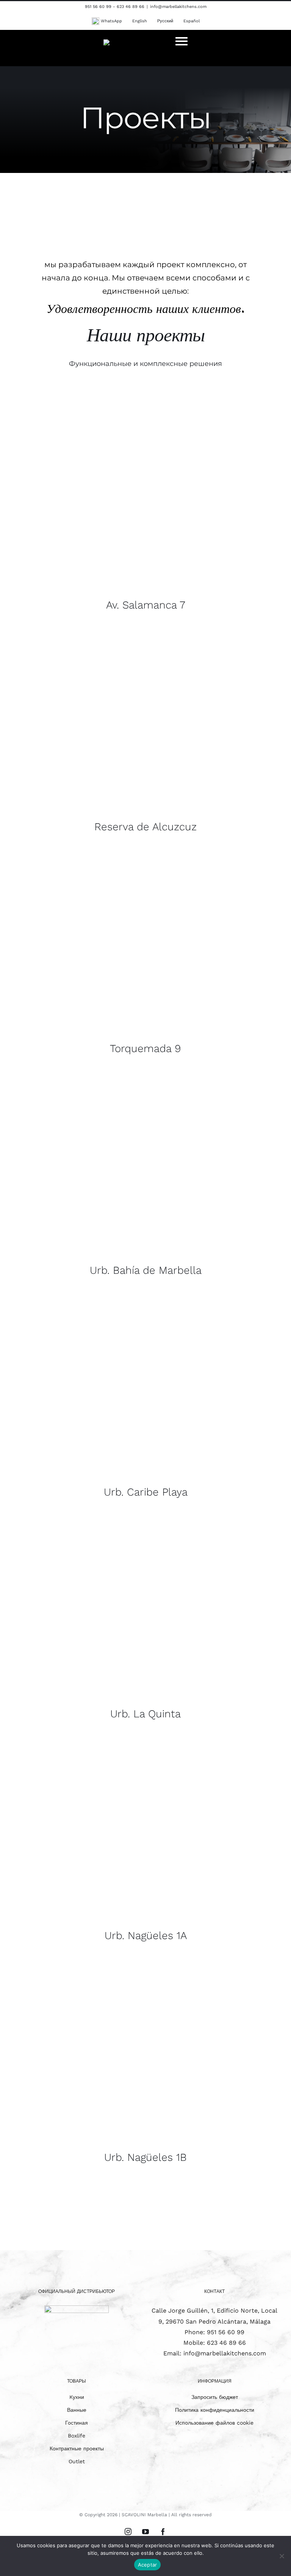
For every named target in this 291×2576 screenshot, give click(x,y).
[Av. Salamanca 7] (145, 513)
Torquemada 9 (145, 1048)
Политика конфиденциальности (215, 2410)
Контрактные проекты (77, 2448)
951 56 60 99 (226, 2332)
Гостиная (77, 2423)
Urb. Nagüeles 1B (145, 2157)
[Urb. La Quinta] (145, 1622)
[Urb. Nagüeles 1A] (145, 1844)
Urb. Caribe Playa (146, 1492)
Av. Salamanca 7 (146, 605)
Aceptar (148, 2565)
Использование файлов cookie (214, 2423)
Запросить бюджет (215, 2397)
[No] (282, 2556)
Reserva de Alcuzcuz (145, 827)
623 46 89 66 (226, 2343)
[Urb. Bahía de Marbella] (145, 1178)
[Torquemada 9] (145, 957)
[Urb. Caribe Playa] (145, 1400)
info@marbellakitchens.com (178, 7)
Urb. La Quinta (145, 1714)
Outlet (77, 2461)
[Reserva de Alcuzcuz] (145, 735)
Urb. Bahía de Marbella (146, 1270)
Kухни (77, 2397)
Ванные (77, 2410)
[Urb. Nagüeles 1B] (145, 2065)
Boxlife (77, 2436)
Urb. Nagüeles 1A (146, 1936)
